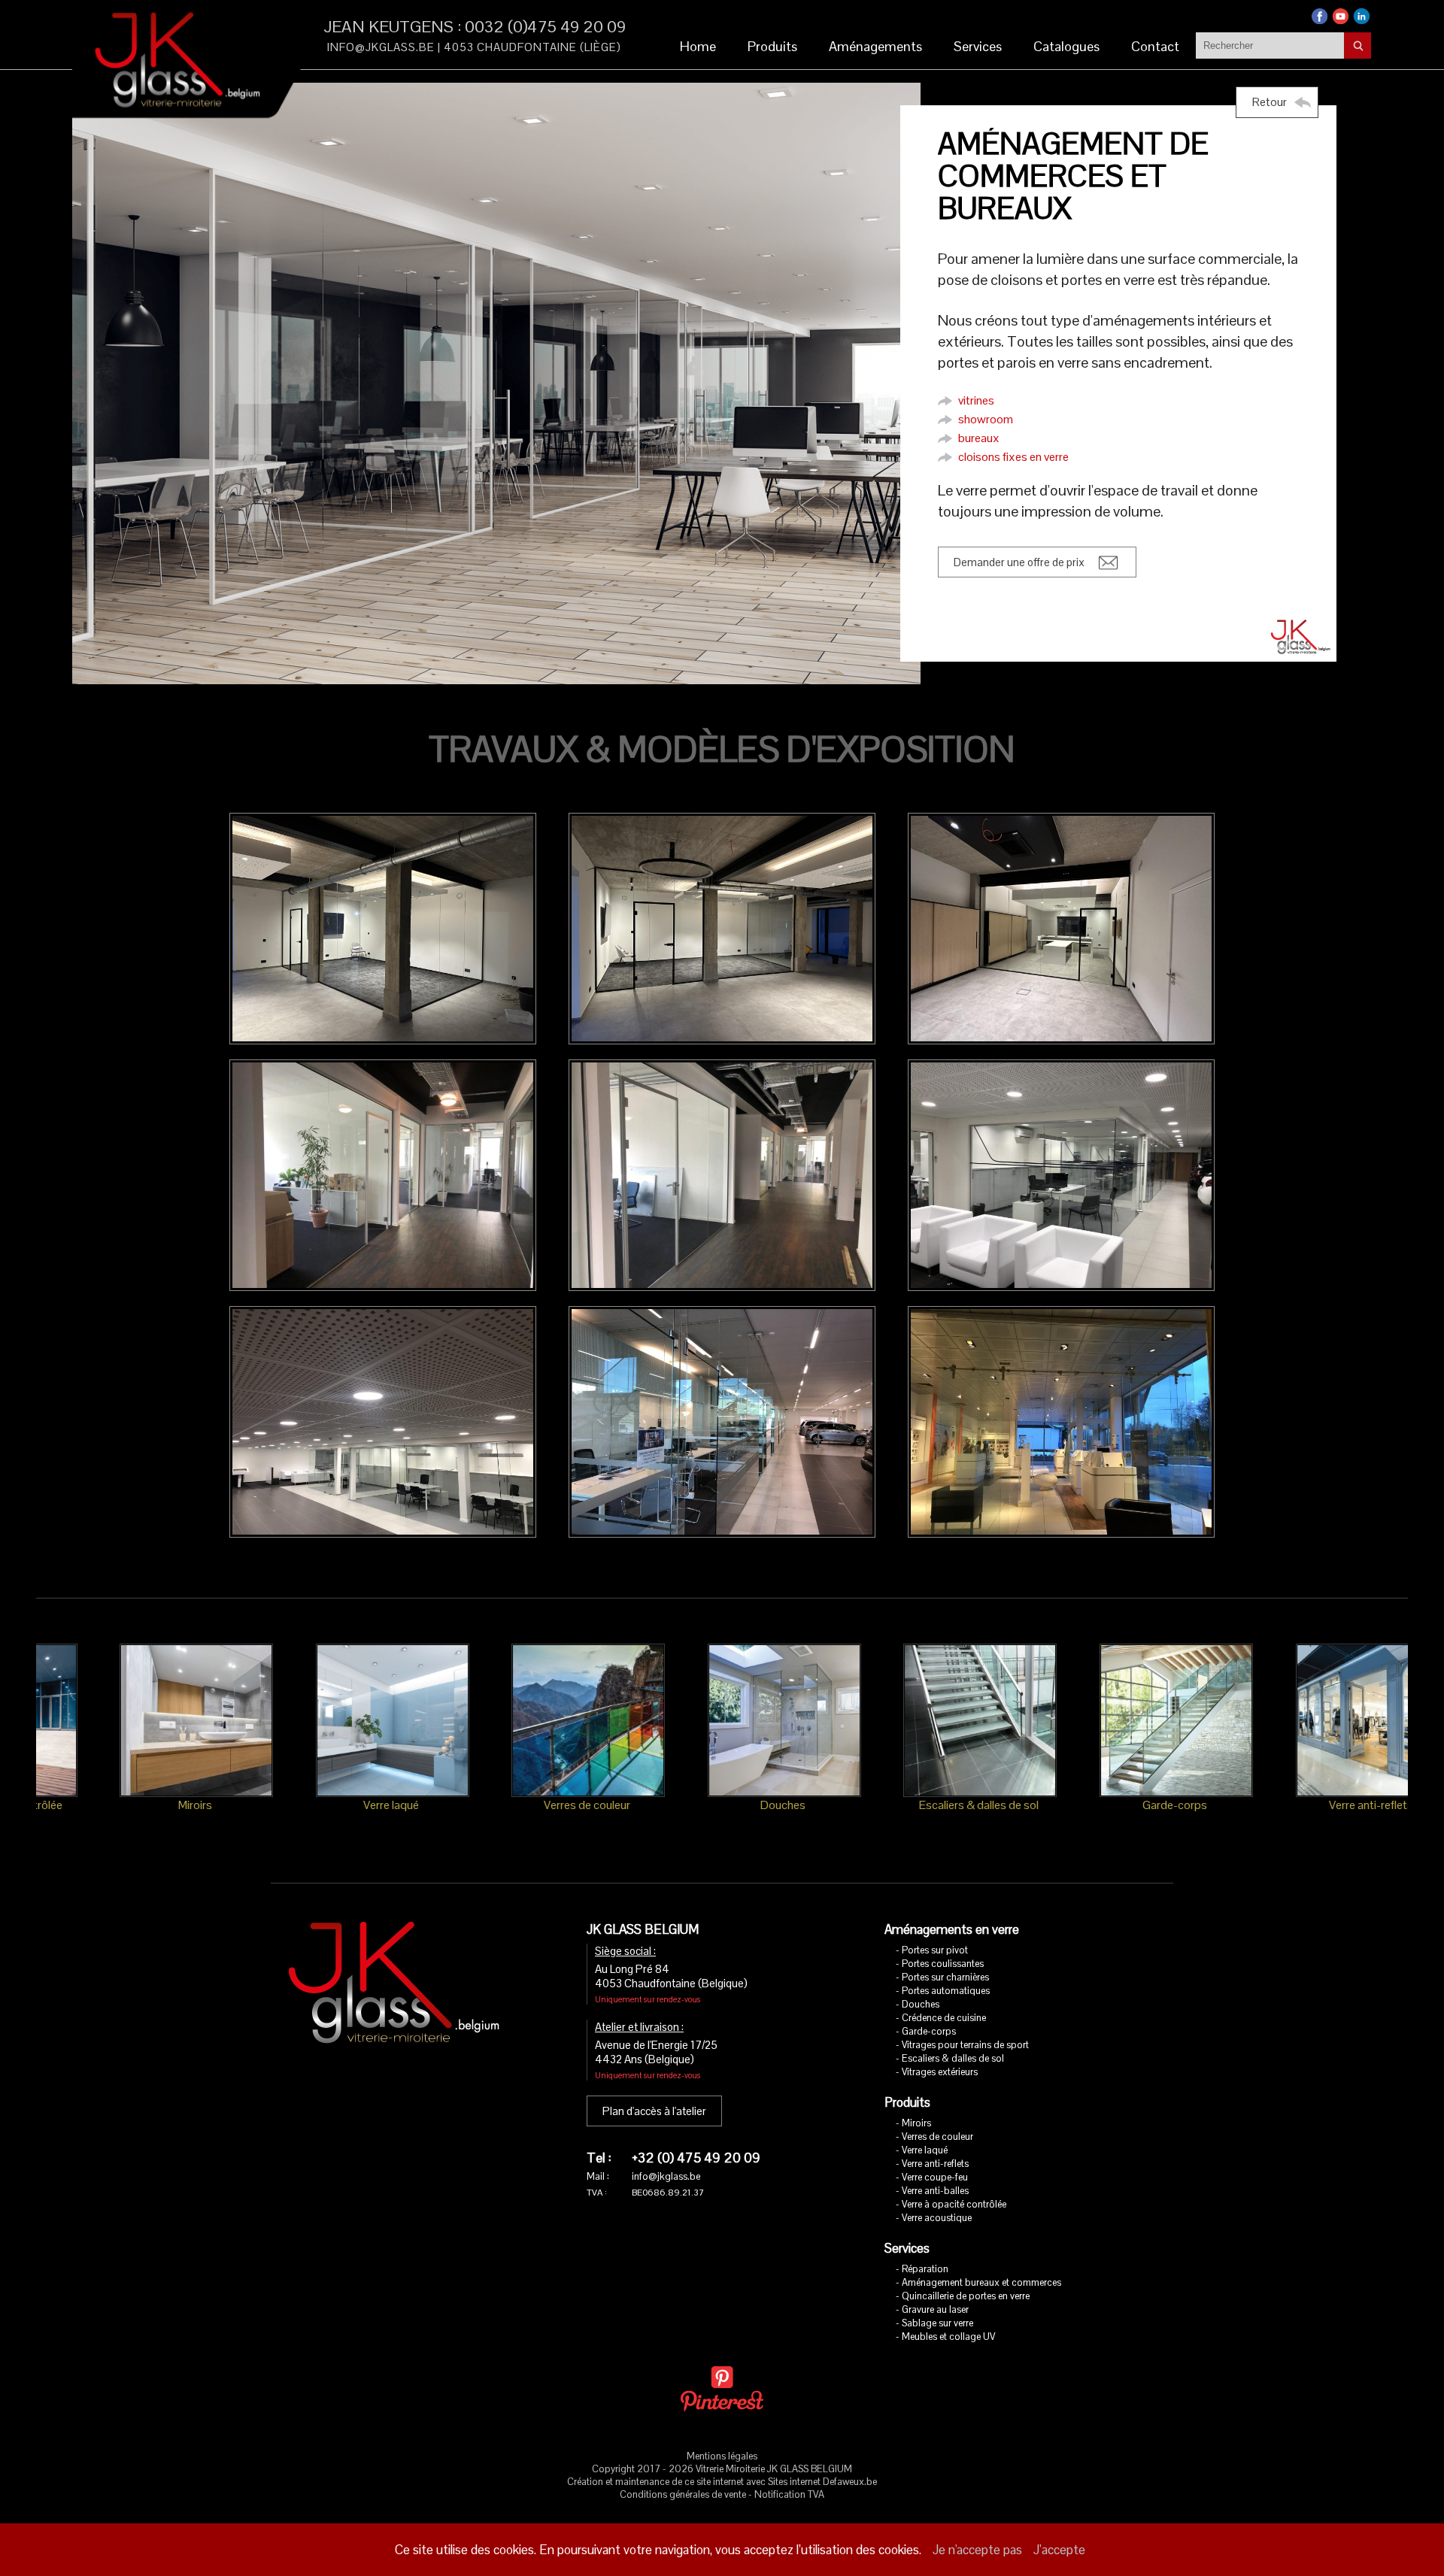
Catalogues (1066, 46)
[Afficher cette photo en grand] (383, 929)
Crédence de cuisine (944, 2018)
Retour (1270, 102)
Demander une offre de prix (1019, 562)
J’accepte (1059, 2550)
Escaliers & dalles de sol (953, 2058)
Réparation (925, 2269)
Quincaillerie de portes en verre (966, 2296)
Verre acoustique (937, 2218)
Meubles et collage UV (948, 2337)
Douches (921, 2004)
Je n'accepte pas (977, 2550)
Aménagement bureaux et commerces (981, 2282)
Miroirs (916, 2123)
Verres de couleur (937, 2137)
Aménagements (875, 46)
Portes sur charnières (945, 1977)
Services (978, 46)
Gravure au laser (935, 2309)
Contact (1155, 46)
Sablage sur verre (937, 2323)
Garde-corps (929, 2031)
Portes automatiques (946, 1991)
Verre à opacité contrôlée (954, 2204)
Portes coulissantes (943, 1964)
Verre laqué (925, 2150)
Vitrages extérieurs (940, 2072)
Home (698, 46)
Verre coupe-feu (935, 2177)
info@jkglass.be (381, 47)
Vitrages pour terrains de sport (965, 2045)
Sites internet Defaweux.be (822, 2482)
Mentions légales (722, 2456)
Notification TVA (789, 2494)
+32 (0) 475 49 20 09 (696, 2158)
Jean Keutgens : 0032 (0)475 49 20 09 (475, 26)
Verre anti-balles (935, 2191)
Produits (772, 46)
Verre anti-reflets (935, 2164)
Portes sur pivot (935, 1950)
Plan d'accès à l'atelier (654, 2111)
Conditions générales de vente (683, 2494)
